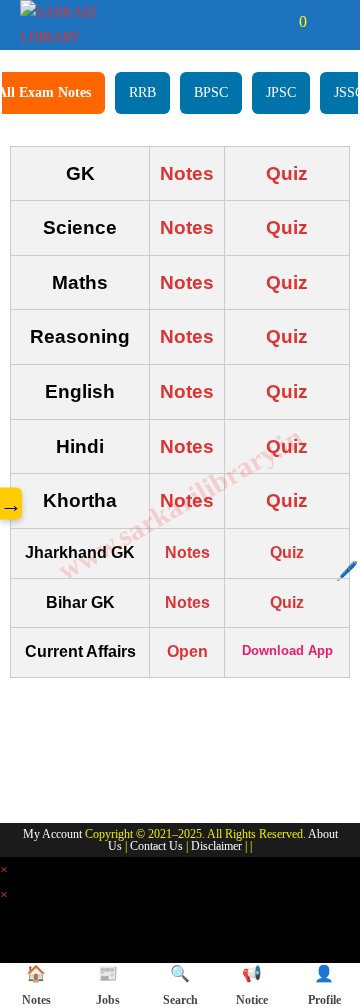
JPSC (281, 92)
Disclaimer (216, 846)
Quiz (287, 173)
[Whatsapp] (89, 780)
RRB (142, 92)
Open (187, 651)
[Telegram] (197, 780)
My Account (52, 834)
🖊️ (347, 571)
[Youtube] (143, 780)
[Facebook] (35, 780)
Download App (287, 650)
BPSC (211, 92)
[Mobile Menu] (326, 21)
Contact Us (156, 846)
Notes (187, 173)
